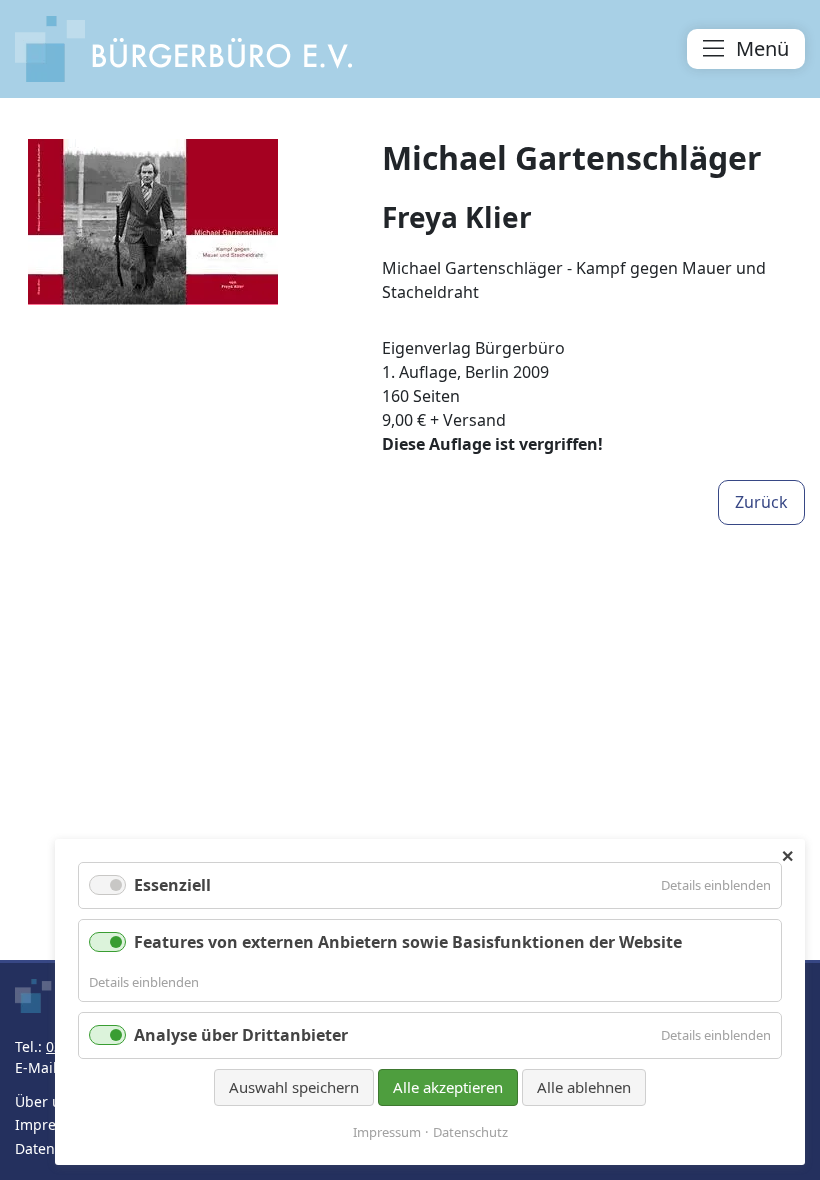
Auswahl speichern (294, 1087)
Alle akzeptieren (448, 1087)
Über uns (46, 1101)
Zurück (761, 502)
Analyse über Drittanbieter (241, 1035)
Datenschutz (470, 1132)
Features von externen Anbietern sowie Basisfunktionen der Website (408, 942)
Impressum (53, 1124)
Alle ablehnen (584, 1087)
